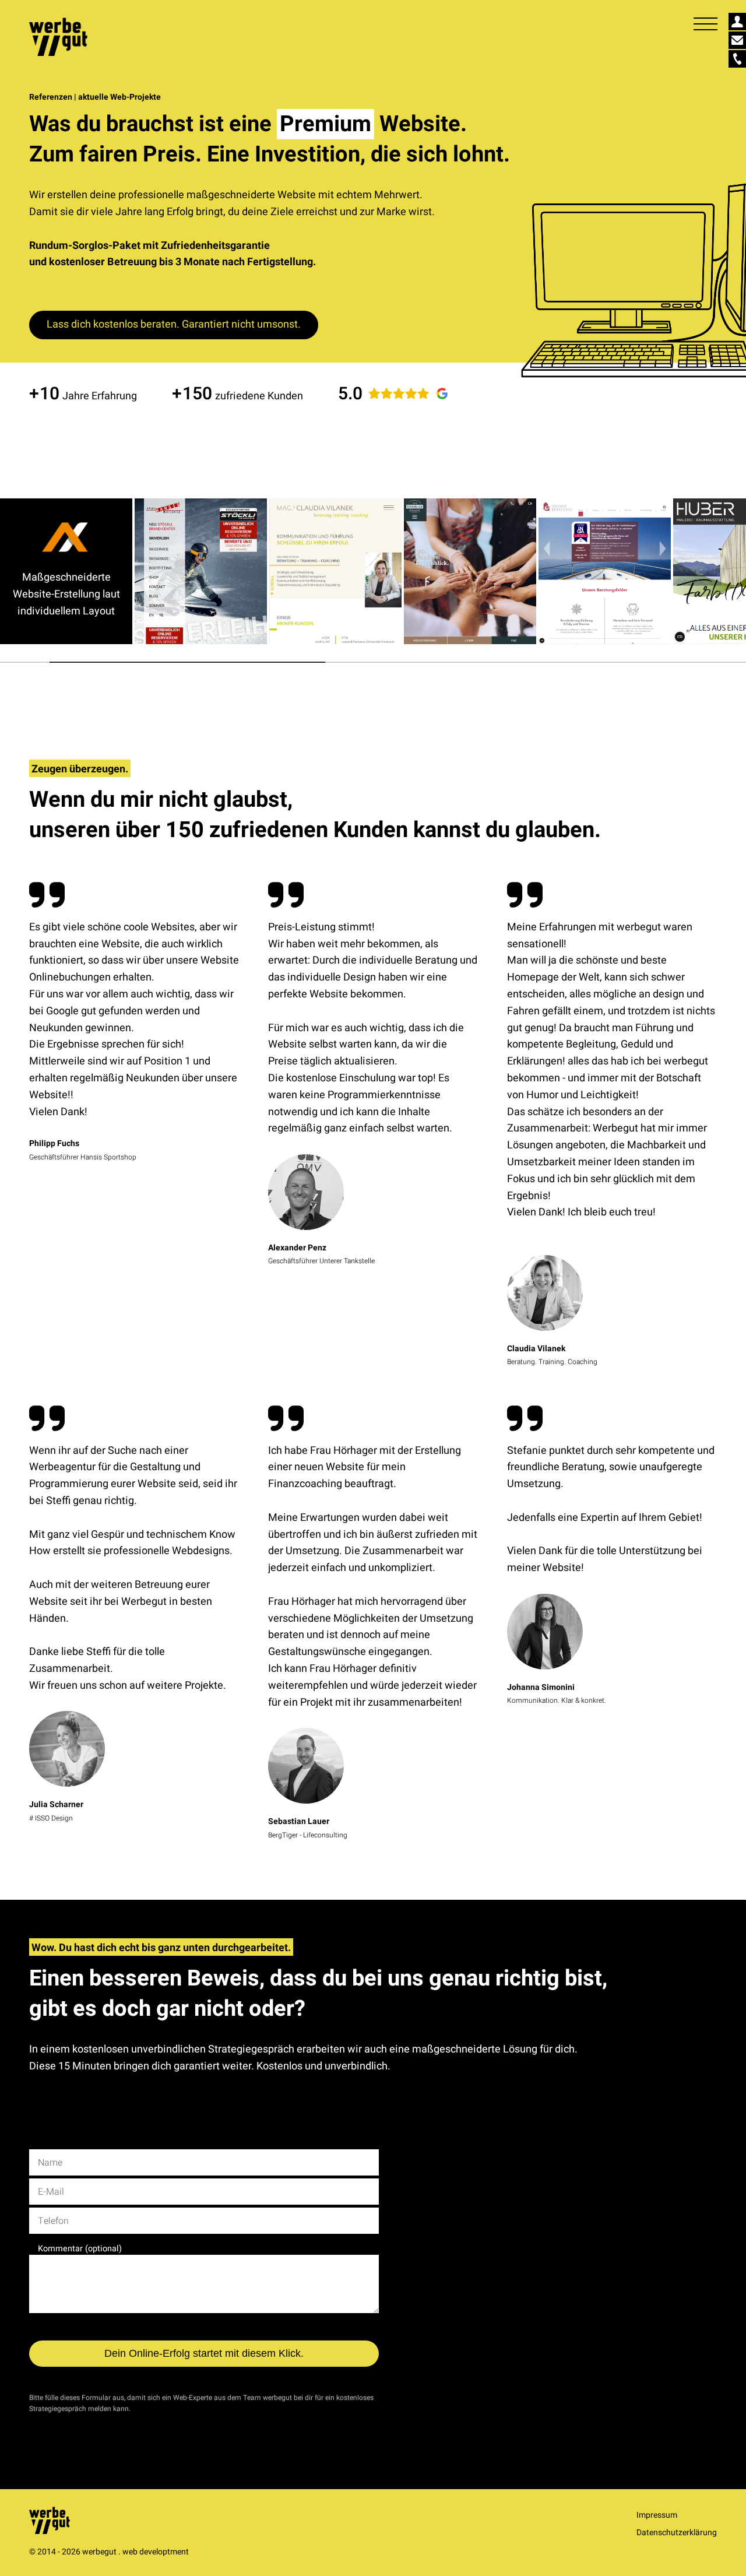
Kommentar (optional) (80, 2249)
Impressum (657, 2515)
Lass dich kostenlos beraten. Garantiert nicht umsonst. (174, 324)
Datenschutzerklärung (677, 2533)
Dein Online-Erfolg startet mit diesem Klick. (204, 2353)
